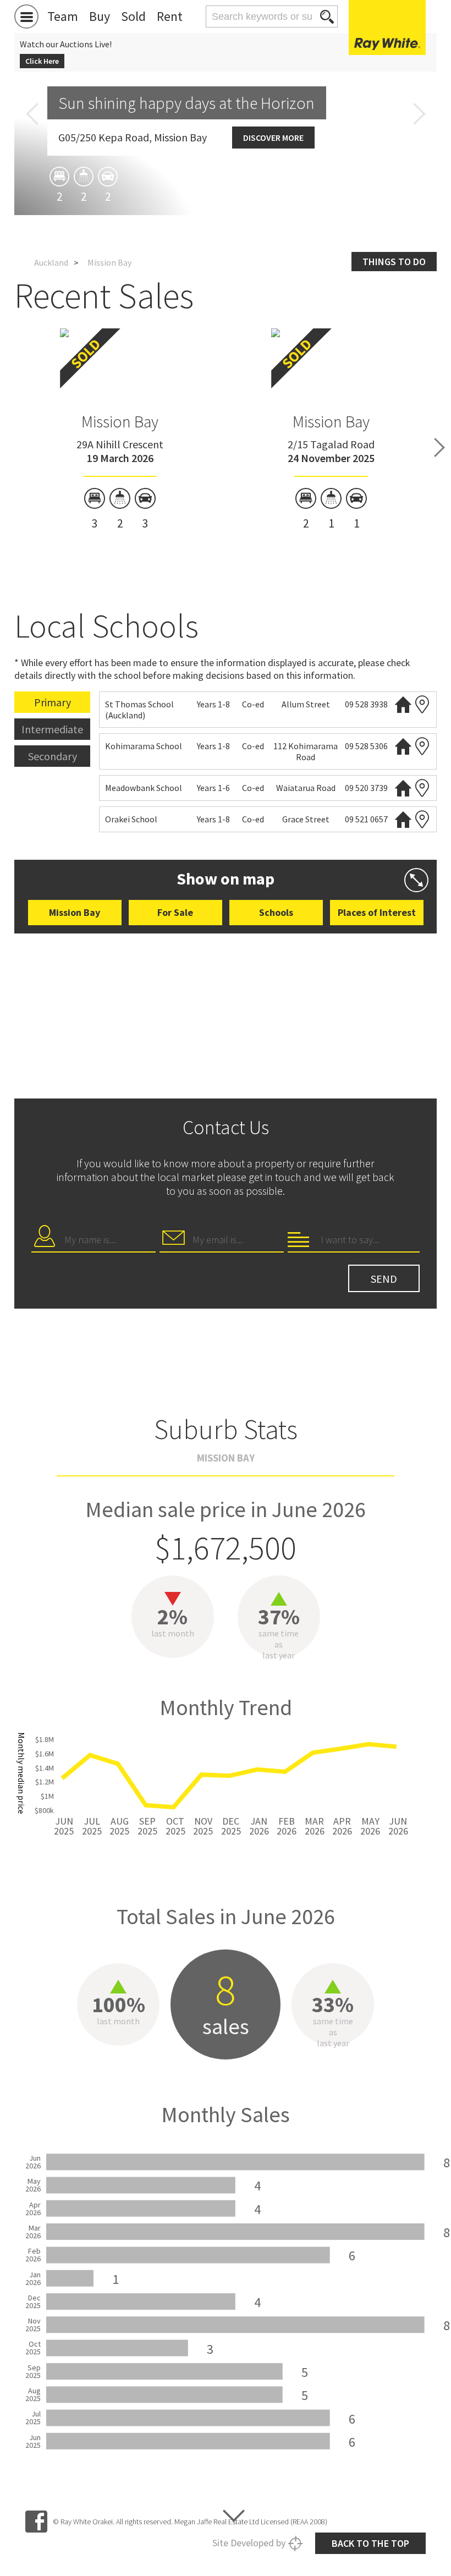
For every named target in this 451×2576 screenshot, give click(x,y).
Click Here (42, 61)
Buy (100, 16)
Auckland (51, 262)
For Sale (175, 912)
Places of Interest (377, 912)
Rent (170, 16)
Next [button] (419, 114)
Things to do (394, 262)
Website (403, 704)
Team (63, 16)
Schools (276, 912)
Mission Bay (120, 421)
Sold (133, 16)
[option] (120, 430)
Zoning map (422, 704)
